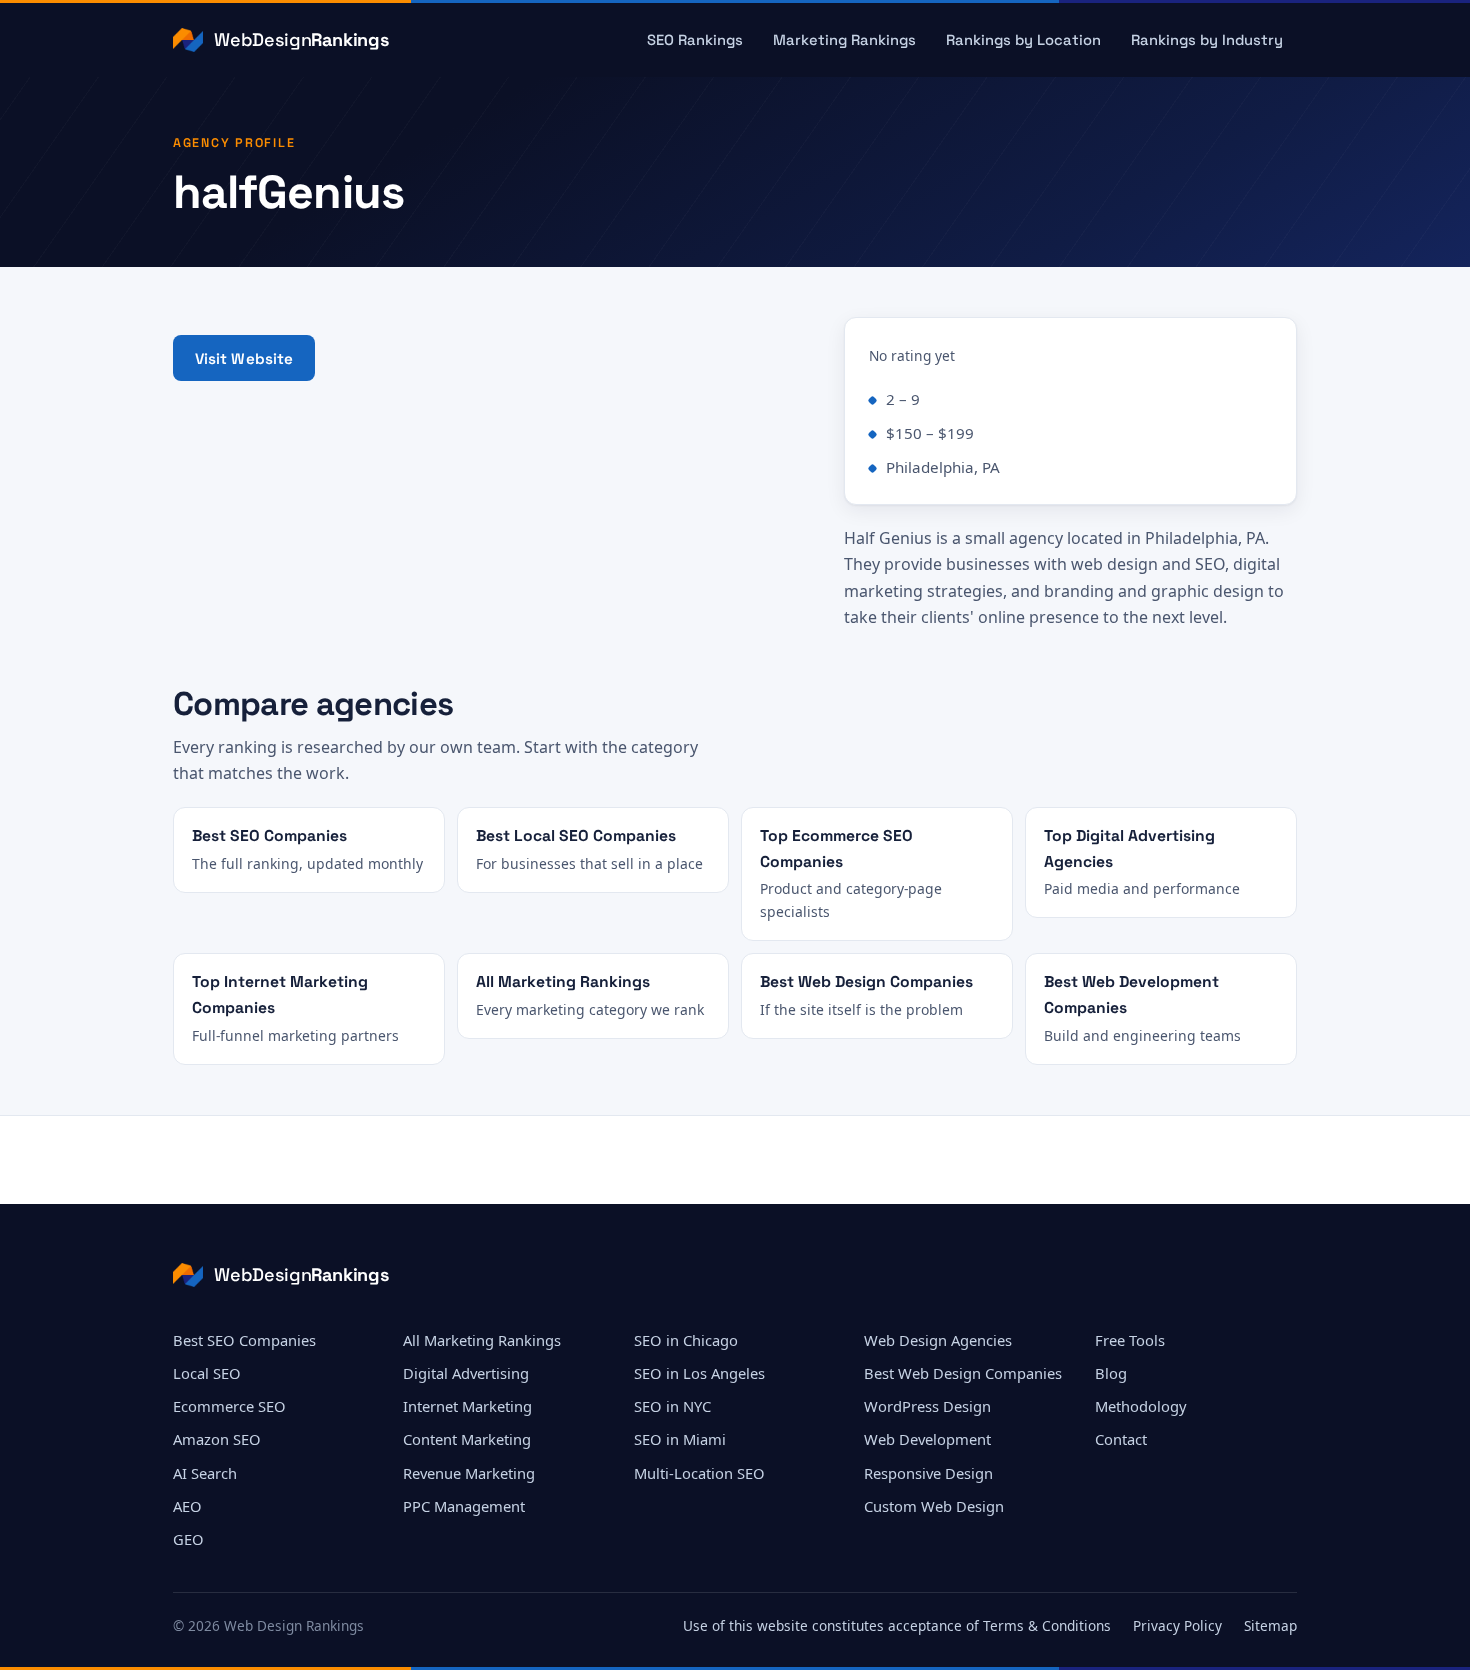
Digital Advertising (466, 1373)
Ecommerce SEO (229, 1406)
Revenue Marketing (469, 1473)
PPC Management (464, 1506)
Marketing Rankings (844, 40)
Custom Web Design (934, 1506)
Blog (1111, 1373)
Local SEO (207, 1373)
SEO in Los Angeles (699, 1373)
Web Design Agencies (938, 1340)
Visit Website (244, 358)
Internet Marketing (467, 1406)
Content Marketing (467, 1439)
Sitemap (1270, 1625)
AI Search (205, 1473)
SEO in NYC (672, 1406)
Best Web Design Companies (963, 1373)
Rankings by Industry (1207, 40)
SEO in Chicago (686, 1340)
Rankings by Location (1023, 40)
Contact (1121, 1439)
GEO (188, 1539)
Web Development (927, 1439)
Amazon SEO (217, 1439)
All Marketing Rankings (482, 1340)
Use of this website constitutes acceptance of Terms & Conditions (897, 1625)
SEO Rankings (695, 40)
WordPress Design (927, 1406)
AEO (187, 1506)
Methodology (1141, 1406)
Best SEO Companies (244, 1340)
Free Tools (1130, 1340)
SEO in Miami (680, 1439)
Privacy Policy (1177, 1625)
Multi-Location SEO (699, 1473)
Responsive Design (928, 1473)
